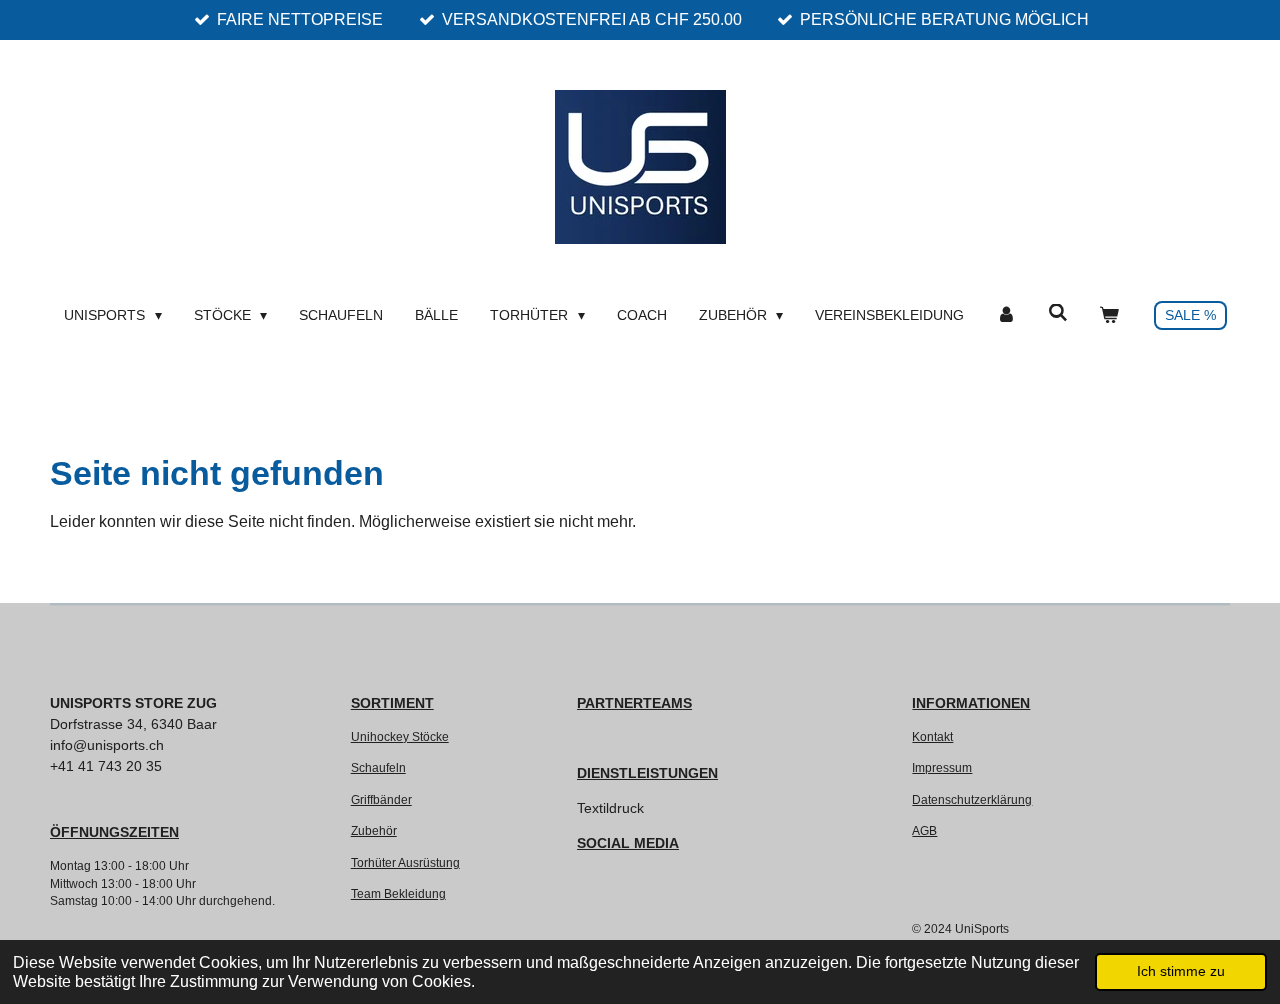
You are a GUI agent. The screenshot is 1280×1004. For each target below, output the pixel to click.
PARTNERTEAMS (634, 703)
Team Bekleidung (398, 893)
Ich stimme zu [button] (1181, 971)
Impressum (942, 767)
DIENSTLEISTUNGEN (647, 773)
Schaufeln (378, 767)
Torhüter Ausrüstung (405, 862)
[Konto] (1006, 315)
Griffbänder (381, 799)
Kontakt (932, 736)
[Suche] (1058, 313)
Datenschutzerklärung (972, 799)
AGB (924, 830)
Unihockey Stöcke (400, 736)
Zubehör (374, 830)
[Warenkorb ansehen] (1109, 315)
